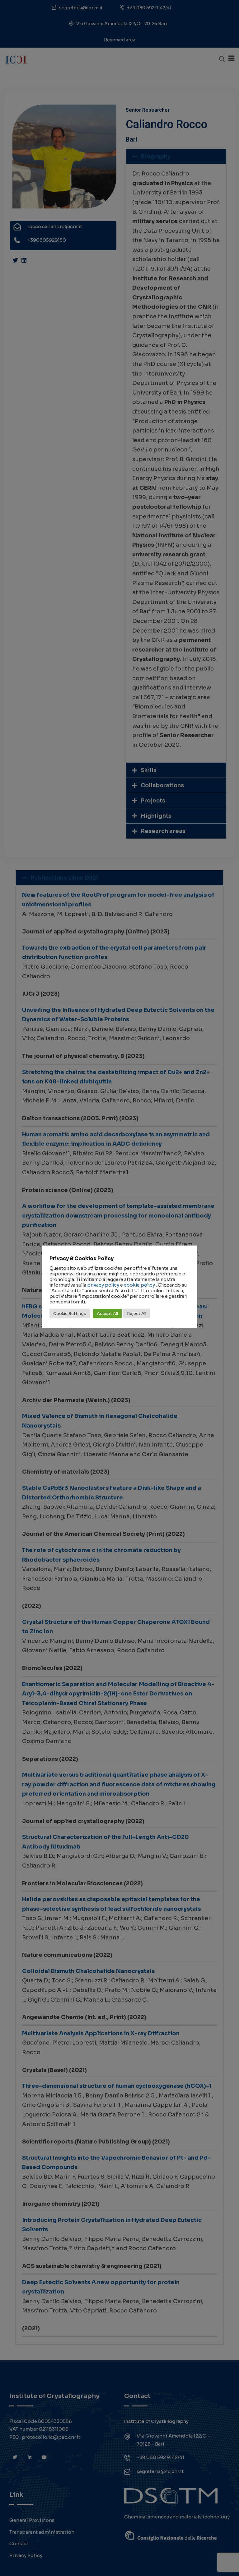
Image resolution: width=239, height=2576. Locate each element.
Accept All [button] (107, 1314)
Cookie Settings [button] (70, 1314)
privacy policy (103, 1285)
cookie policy (139, 1285)
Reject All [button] (137, 1314)
